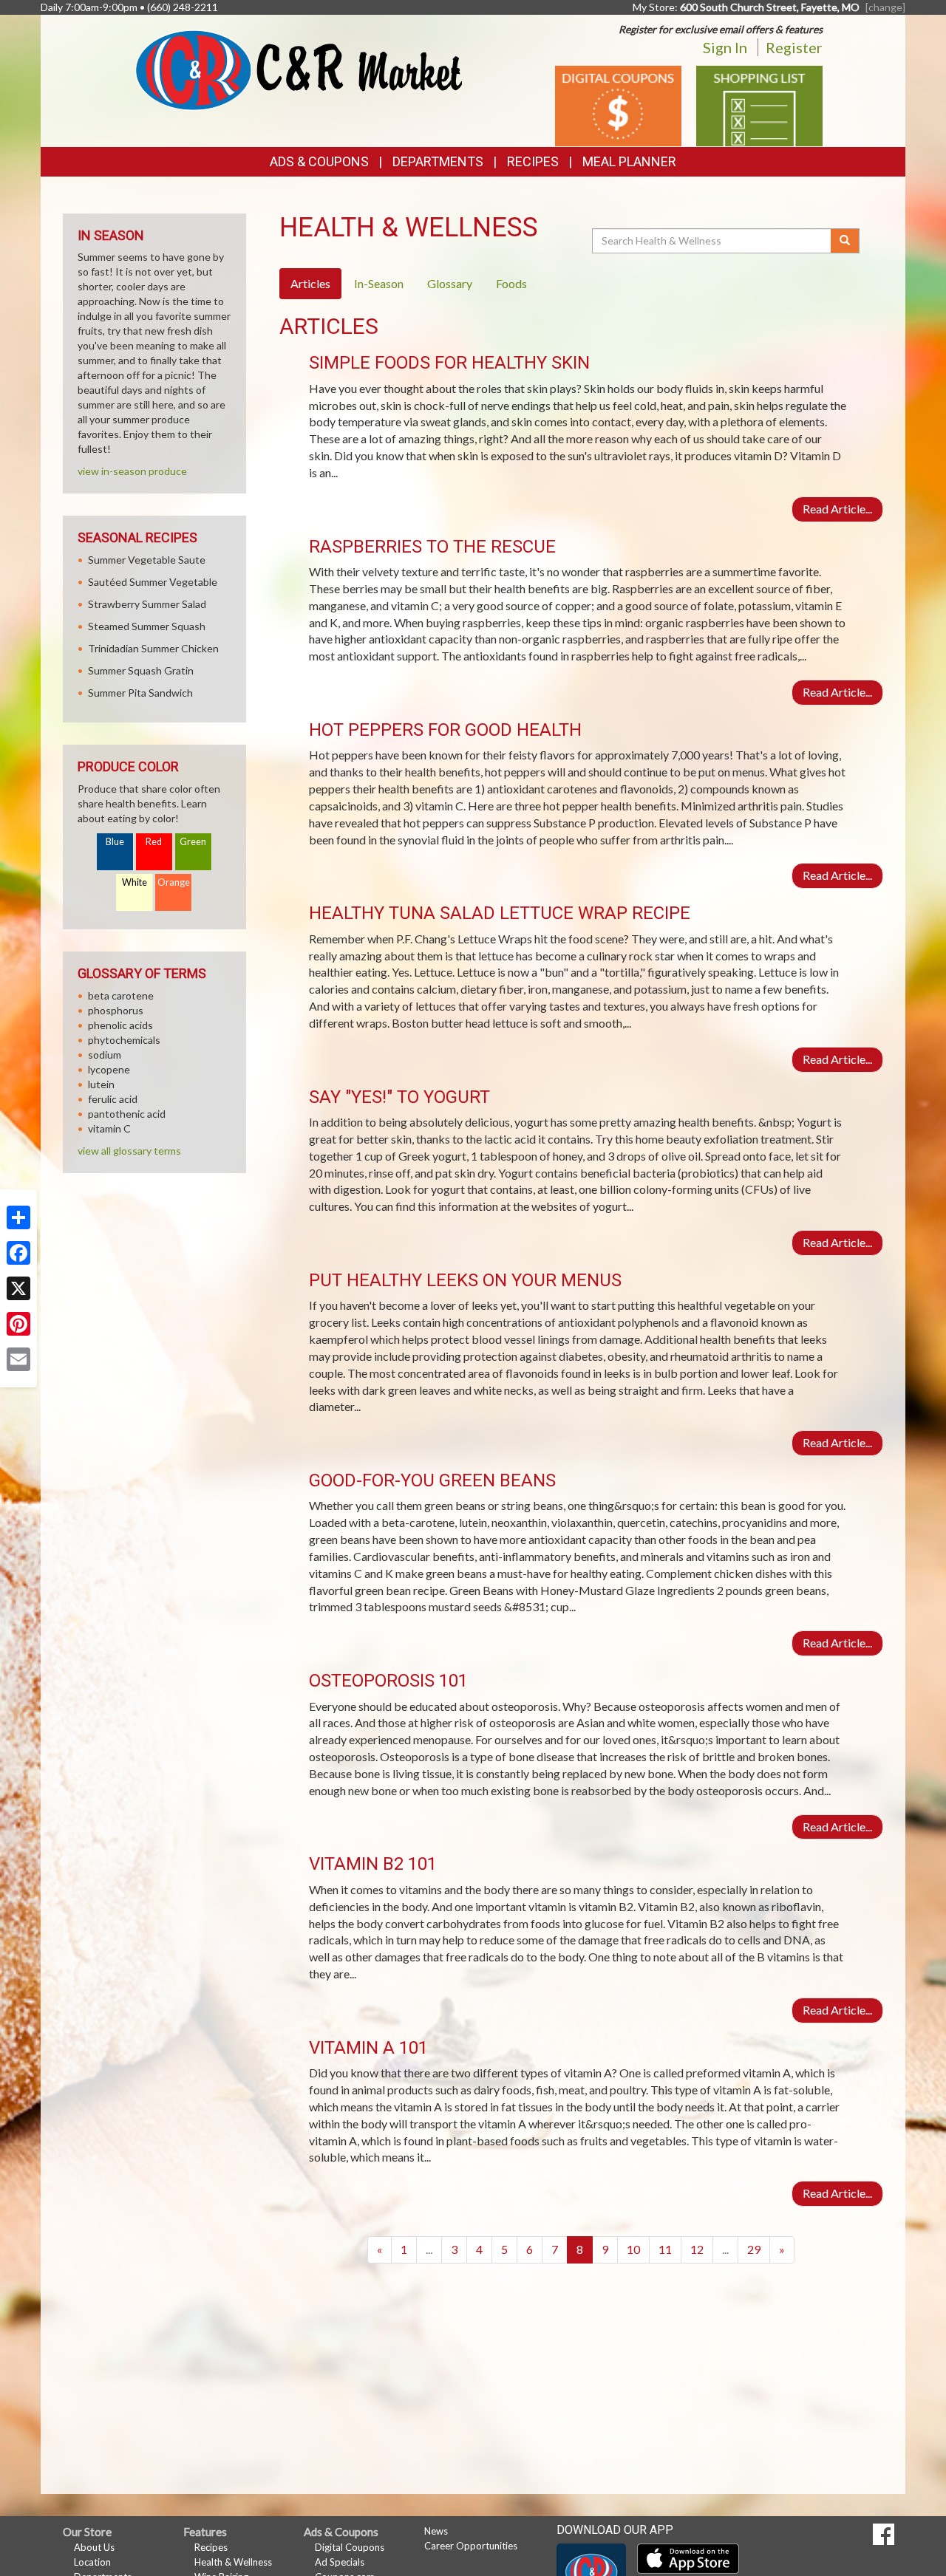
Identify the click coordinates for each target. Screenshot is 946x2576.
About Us (94, 2547)
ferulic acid (113, 1099)
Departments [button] (438, 161)
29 (754, 2249)
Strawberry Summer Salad (147, 604)
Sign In (725, 47)
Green (193, 842)
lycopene (109, 1069)
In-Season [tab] (379, 283)
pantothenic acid (127, 1114)
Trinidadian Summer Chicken (153, 648)
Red (154, 842)
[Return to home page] (299, 69)
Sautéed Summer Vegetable (153, 582)
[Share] (18, 1217)
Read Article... (837, 509)
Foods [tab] (511, 283)
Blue (115, 842)
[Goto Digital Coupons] (618, 105)
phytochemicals (124, 1040)
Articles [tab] (310, 283)
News (436, 2531)
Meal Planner (629, 161)
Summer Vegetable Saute (147, 560)
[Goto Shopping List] (759, 105)
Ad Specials (340, 2562)
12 (697, 2249)
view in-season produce (132, 471)
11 (665, 2249)
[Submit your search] (845, 241)
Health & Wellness (233, 2562)
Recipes (533, 161)
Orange (174, 882)
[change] (885, 7)
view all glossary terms (129, 1151)
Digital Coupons (350, 2547)
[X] (18, 1288)
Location (92, 2562)
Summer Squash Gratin (141, 670)
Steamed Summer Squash (147, 626)
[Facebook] (18, 1253)
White (135, 882)
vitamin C (109, 1128)
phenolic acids (120, 1025)
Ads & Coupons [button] (319, 161)
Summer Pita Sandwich (140, 693)
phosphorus (116, 1010)
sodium (105, 1055)
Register (794, 47)
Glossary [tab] (450, 283)
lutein (101, 1084)
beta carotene (121, 995)
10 (633, 2249)
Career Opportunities (471, 2546)
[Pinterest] (18, 1324)
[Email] (18, 1359)
